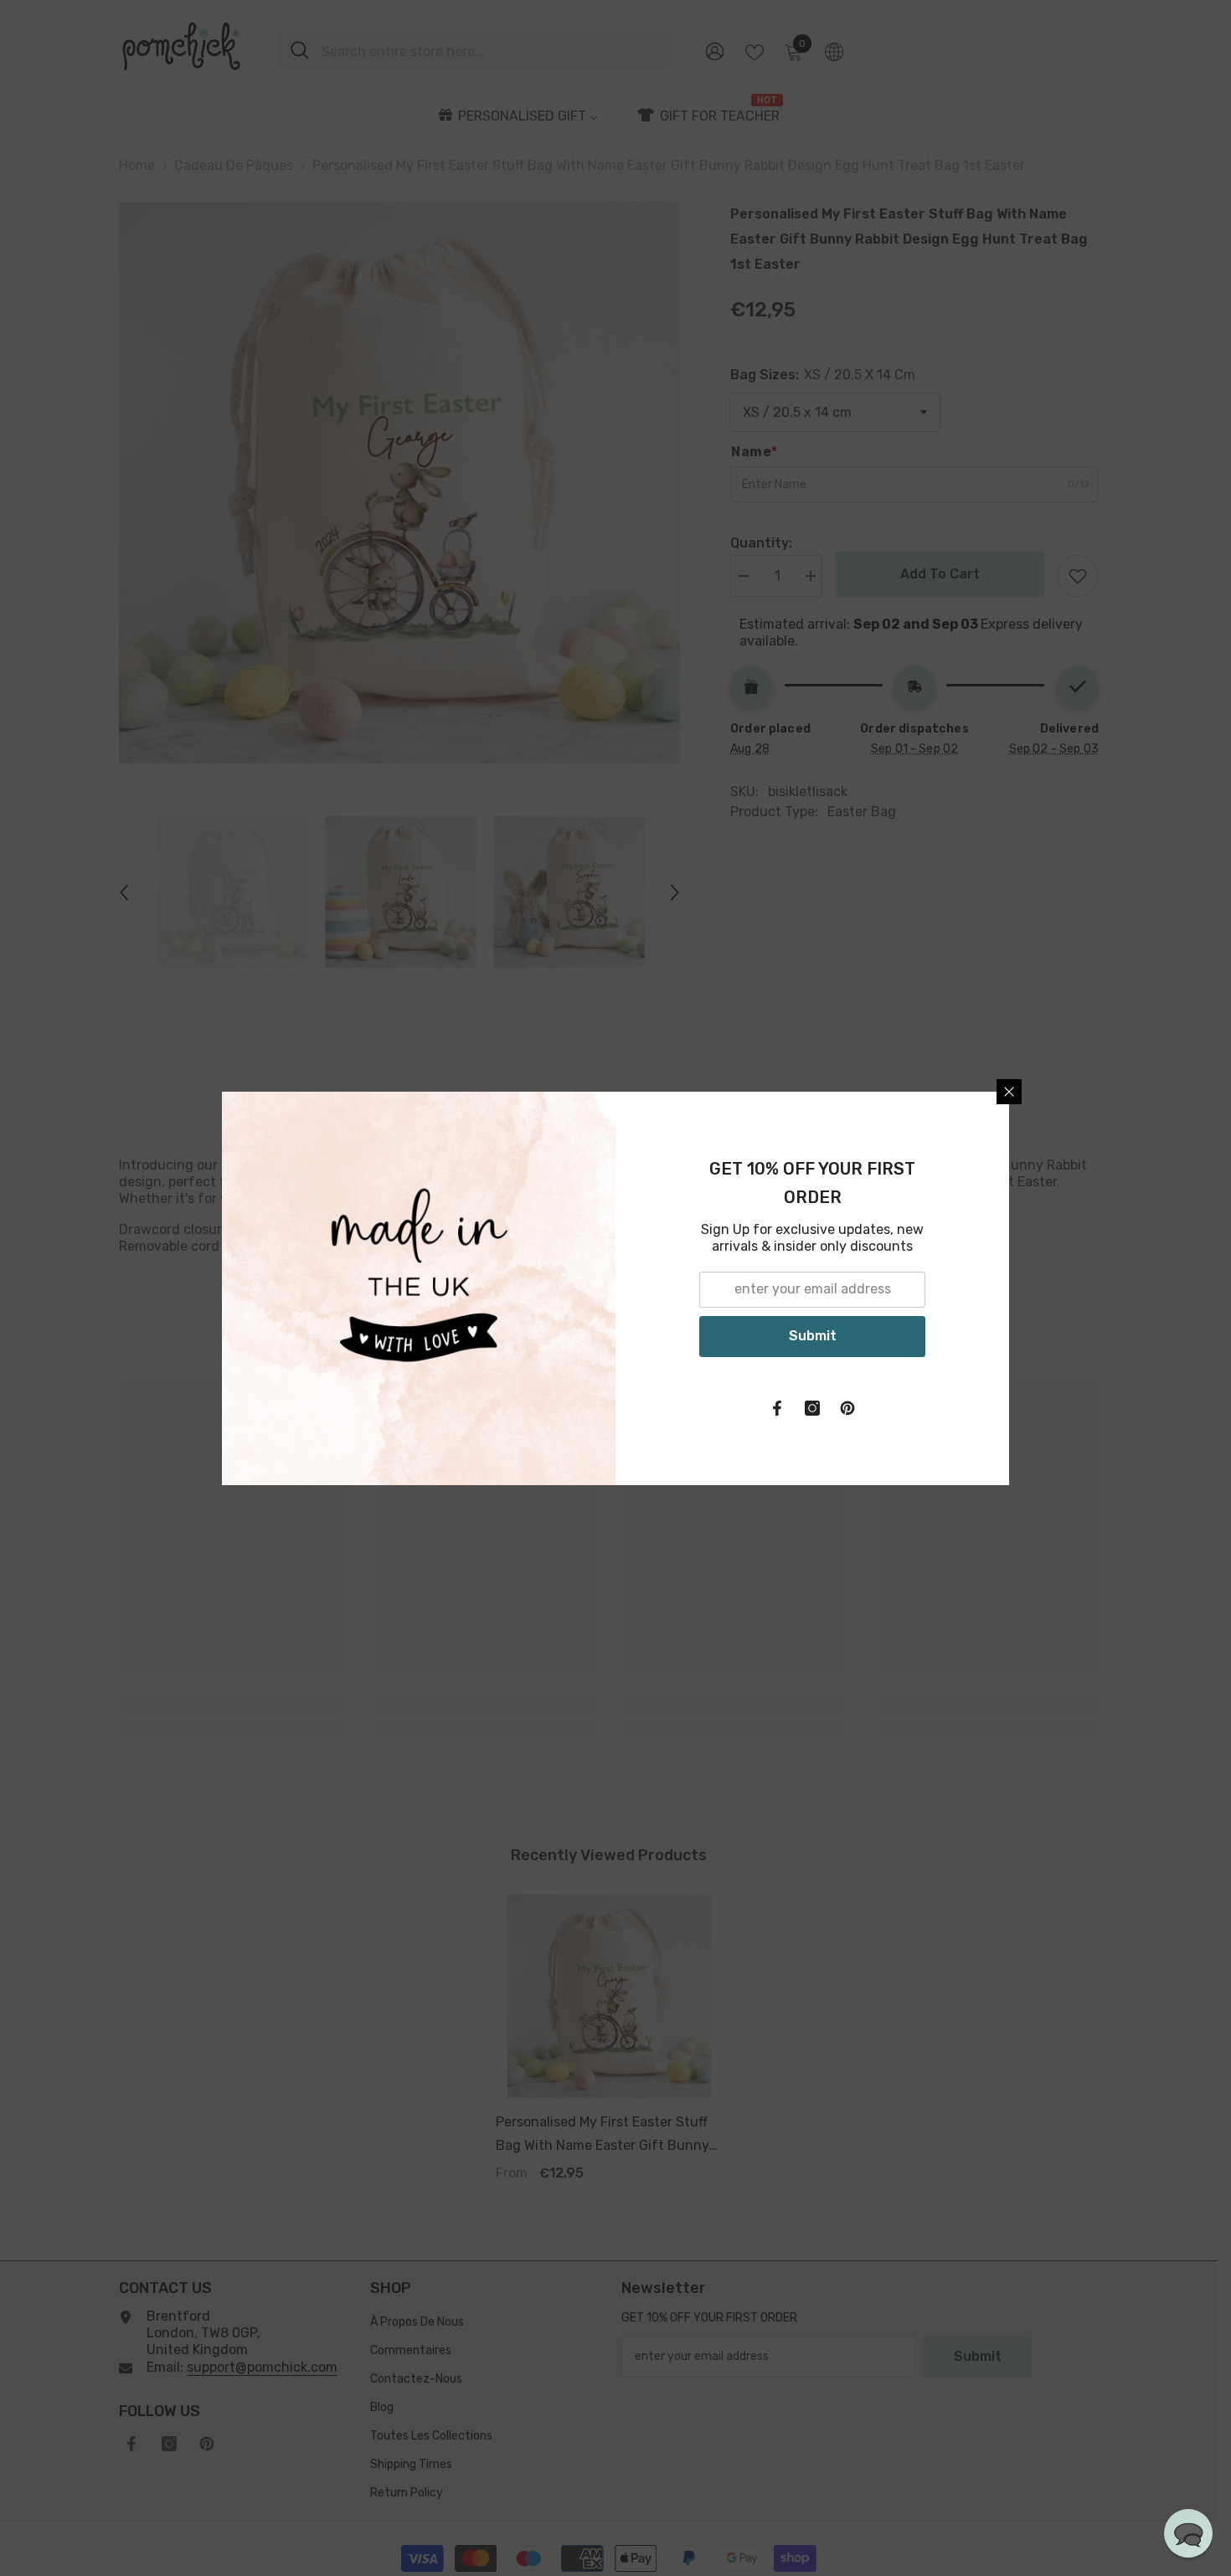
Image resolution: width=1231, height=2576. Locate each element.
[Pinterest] (847, 1408)
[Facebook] (777, 1408)
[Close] (1009, 1092)
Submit (813, 1336)
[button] (1188, 2533)
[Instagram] (812, 1408)
